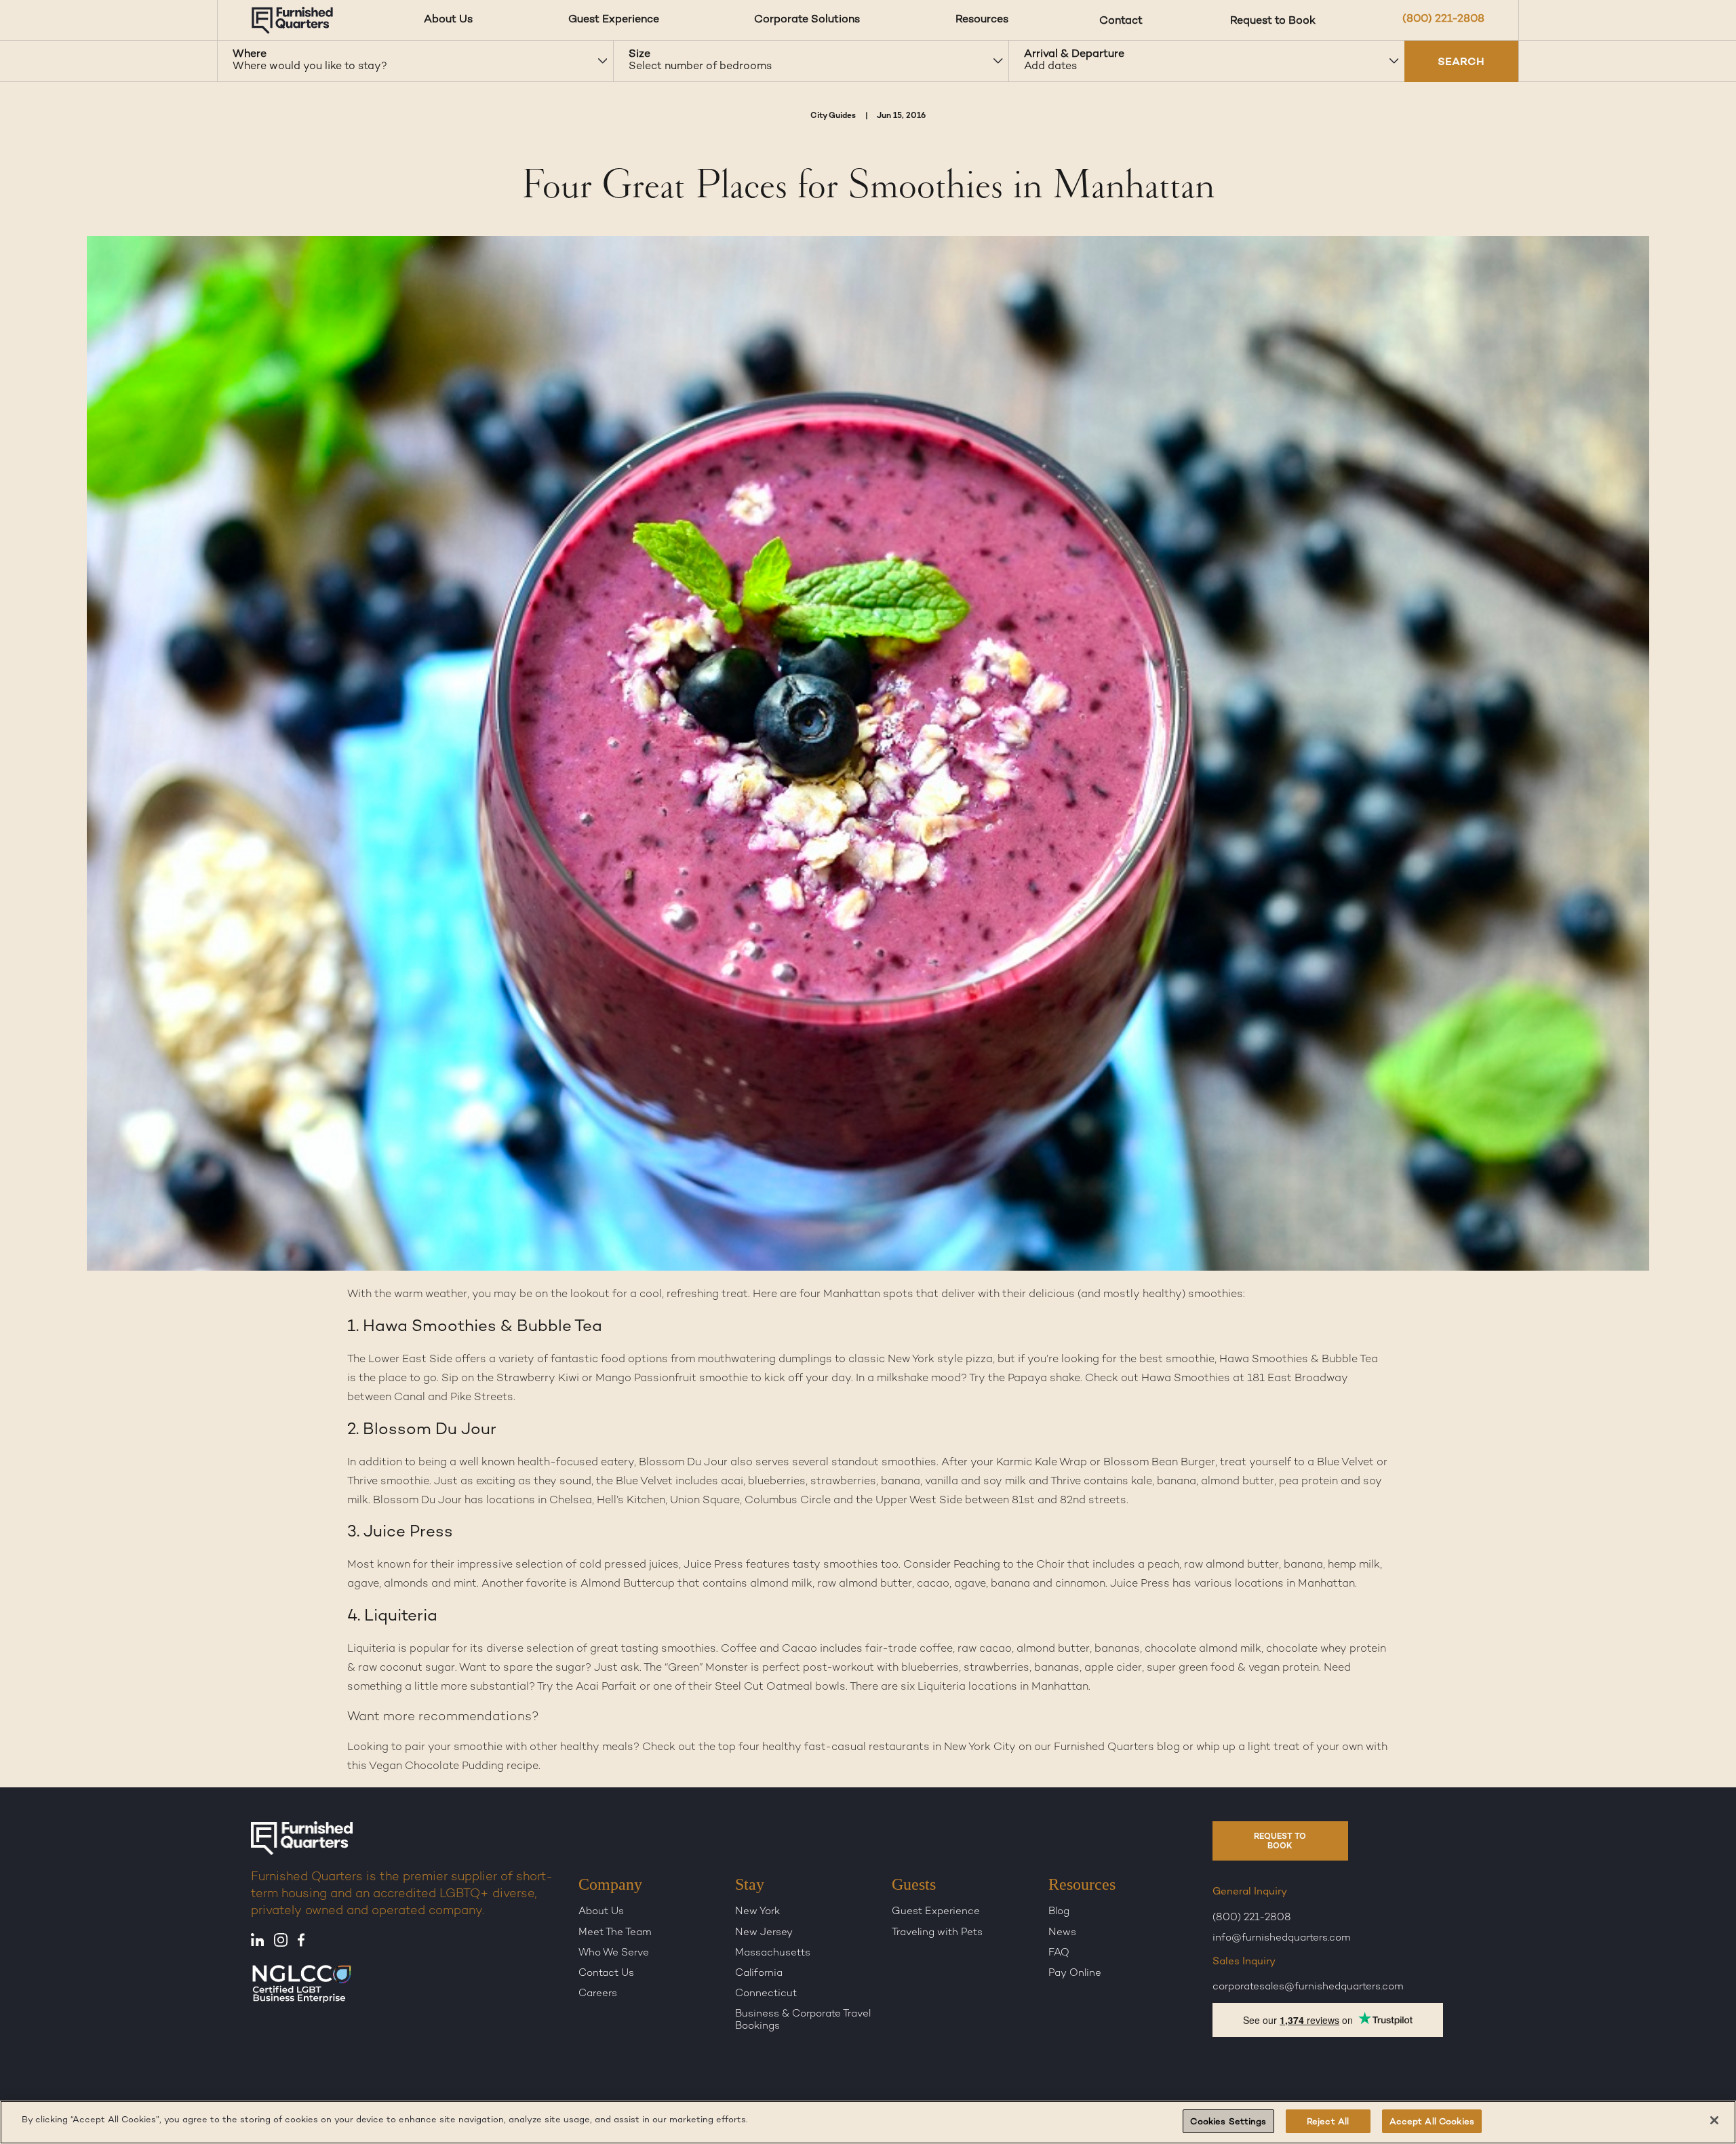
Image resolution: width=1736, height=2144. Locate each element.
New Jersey (764, 1932)
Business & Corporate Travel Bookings (803, 2020)
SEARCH (1461, 63)
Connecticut (766, 1994)
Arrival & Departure (1074, 55)
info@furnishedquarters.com (1282, 1939)
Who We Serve (614, 1953)
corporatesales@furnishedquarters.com (1308, 1987)
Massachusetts (773, 1953)
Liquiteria (371, 1649)
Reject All (1328, 2122)
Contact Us (606, 1974)
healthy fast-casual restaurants (846, 1748)
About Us (448, 20)
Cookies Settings (1228, 2122)
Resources (982, 20)
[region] (868, 2122)
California (759, 1974)
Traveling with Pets (937, 1932)
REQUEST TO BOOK (1280, 1842)
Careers (598, 1994)
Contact (1121, 20)
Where (250, 55)
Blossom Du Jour (683, 1463)
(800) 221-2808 (1443, 19)
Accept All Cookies (1432, 2122)
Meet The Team (615, 1932)
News (1062, 1932)
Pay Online (1075, 1974)
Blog (1059, 1912)
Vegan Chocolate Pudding (436, 1767)
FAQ (1059, 1953)
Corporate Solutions (807, 20)
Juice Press (1140, 1584)
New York (757, 1912)
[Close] (1714, 2120)
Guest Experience (614, 20)
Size (639, 55)
